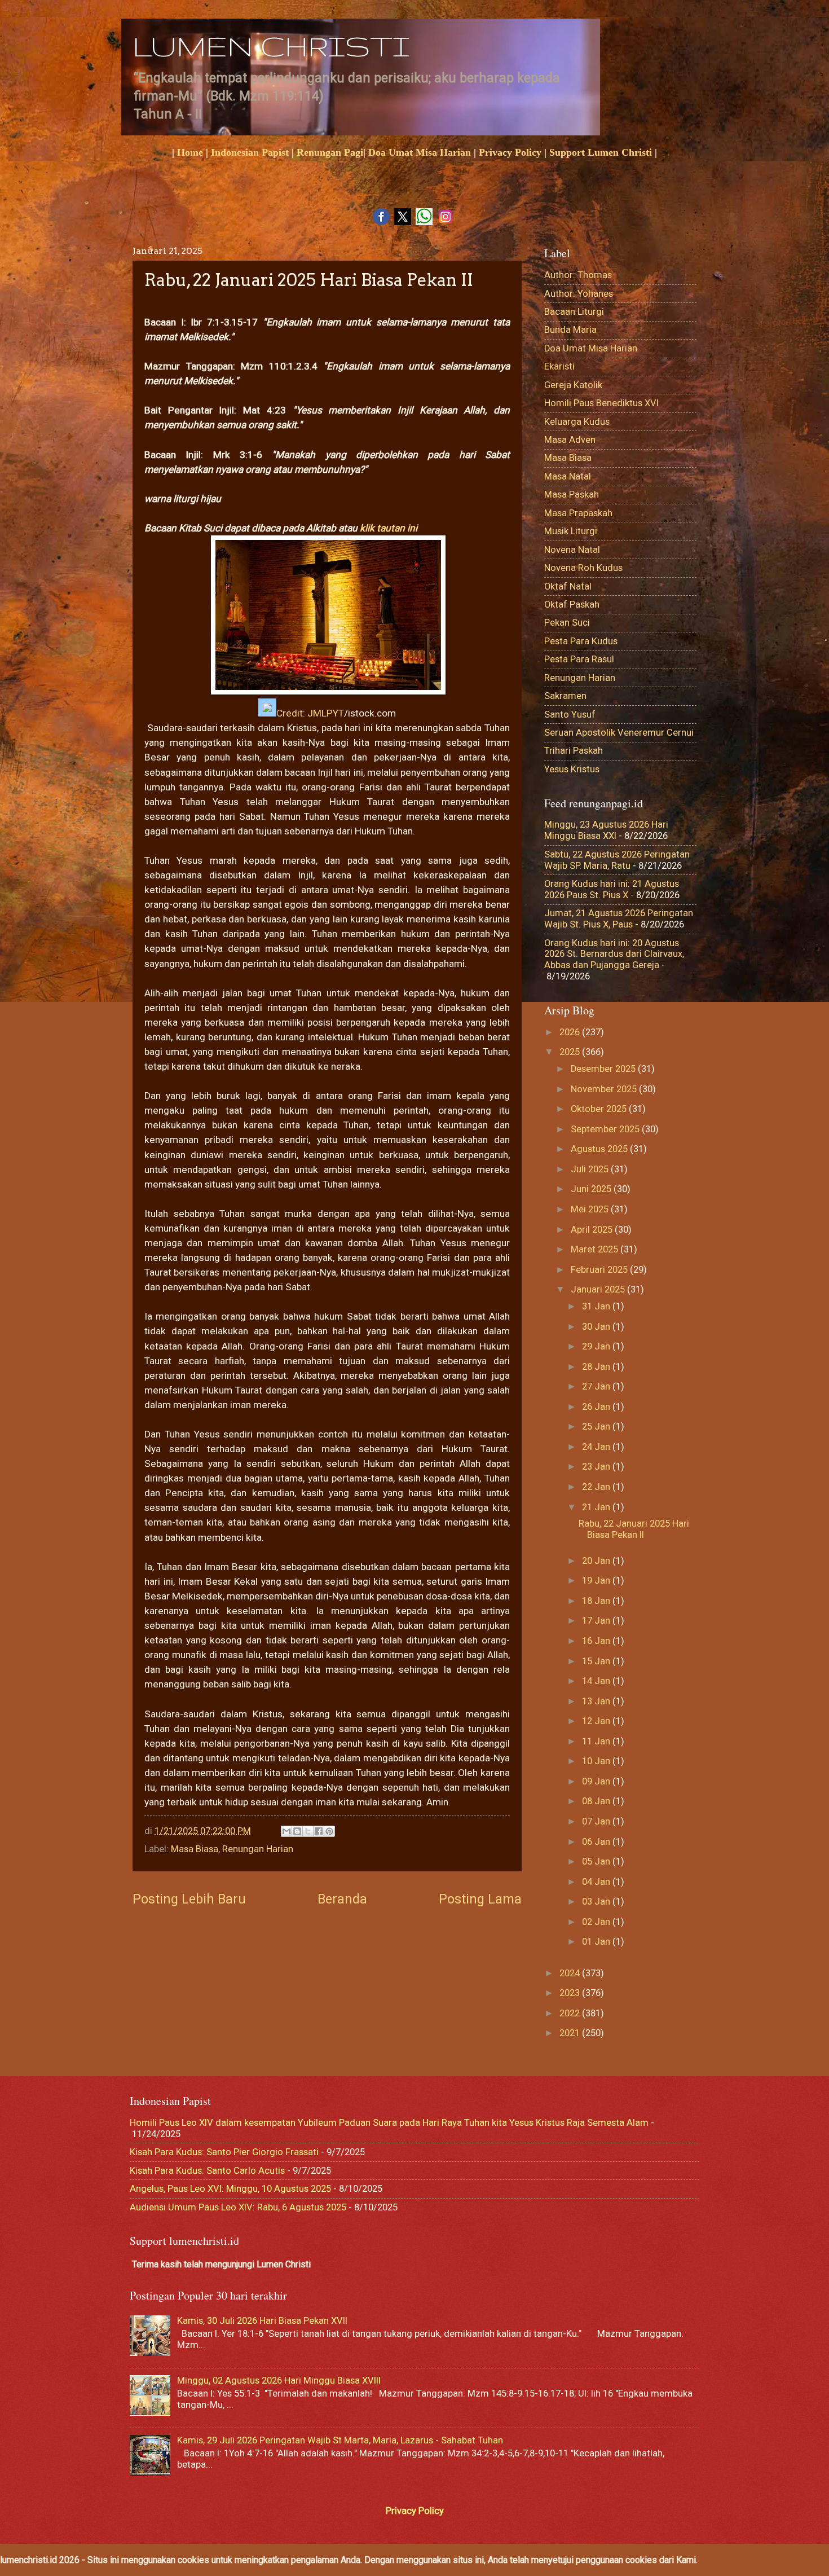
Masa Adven (570, 440)
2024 (571, 1973)
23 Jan (597, 1467)
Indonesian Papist (250, 152)
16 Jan (597, 1641)
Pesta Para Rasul (579, 659)
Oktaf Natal (568, 586)
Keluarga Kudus (577, 422)
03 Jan (597, 1902)
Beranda (342, 1899)
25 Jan (597, 1427)
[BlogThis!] (297, 1831)
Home (190, 152)
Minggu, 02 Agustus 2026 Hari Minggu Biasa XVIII (279, 2381)
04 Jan (597, 1882)
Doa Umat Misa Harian (420, 152)
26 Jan (597, 1407)
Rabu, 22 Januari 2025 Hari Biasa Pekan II (634, 1529)
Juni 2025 (592, 1189)
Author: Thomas (578, 275)
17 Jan (597, 1621)
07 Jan (597, 1821)
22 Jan (597, 1487)
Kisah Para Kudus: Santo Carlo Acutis (207, 2171)
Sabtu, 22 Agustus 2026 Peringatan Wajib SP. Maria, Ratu (617, 860)
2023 (571, 1993)
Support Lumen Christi (601, 152)
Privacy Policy (510, 152)
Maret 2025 (596, 1249)
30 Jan (597, 1327)
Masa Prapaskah (578, 513)
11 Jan (597, 1741)
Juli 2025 (591, 1169)
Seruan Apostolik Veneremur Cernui (619, 733)
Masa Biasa (195, 1849)
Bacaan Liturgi (574, 312)
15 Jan (597, 1661)
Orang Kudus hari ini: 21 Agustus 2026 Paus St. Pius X (612, 889)
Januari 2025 (599, 1289)
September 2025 (606, 1129)
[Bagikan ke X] (308, 1831)
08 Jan (597, 1801)
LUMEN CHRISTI (271, 46)
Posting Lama (480, 1899)
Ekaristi (559, 366)
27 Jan (597, 1386)
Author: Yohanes (579, 294)
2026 (571, 1032)
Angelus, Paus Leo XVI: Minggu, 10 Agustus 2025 (230, 2189)
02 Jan (597, 1922)
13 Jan (597, 1701)
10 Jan (597, 1761)
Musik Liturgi (571, 531)
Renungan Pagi (330, 152)
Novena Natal (572, 550)
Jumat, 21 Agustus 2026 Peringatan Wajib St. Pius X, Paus (619, 919)
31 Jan (597, 1306)
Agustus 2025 (600, 1149)
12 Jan (597, 1721)
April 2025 (593, 1230)
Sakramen (565, 696)
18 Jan (597, 1601)
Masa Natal (568, 476)
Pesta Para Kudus (581, 641)
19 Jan (597, 1581)
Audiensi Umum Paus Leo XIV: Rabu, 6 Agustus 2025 (238, 2207)
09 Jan (597, 1781)
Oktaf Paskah (572, 605)
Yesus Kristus (572, 769)
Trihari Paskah (574, 751)
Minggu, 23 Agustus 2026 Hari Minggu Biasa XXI (606, 830)
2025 (571, 1052)
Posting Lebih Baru (189, 1899)
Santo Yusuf (570, 715)
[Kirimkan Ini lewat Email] (286, 1831)
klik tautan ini (387, 528)
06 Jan (597, 1842)
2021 (571, 2033)
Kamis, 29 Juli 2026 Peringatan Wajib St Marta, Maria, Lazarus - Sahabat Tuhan (340, 2440)
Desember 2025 (604, 1069)
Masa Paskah (572, 494)
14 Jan (597, 1681)
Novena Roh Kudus (583, 568)
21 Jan (597, 1507)
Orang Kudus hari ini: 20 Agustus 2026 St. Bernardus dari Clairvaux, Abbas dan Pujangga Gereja (614, 954)
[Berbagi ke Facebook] (319, 1831)
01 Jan (597, 1942)
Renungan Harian (258, 1849)
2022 (571, 2013)
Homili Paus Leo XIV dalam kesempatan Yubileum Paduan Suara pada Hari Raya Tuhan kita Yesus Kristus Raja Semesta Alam (389, 2123)
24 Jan (597, 1447)
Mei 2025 (591, 1209)
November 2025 (605, 1089)
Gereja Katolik (573, 385)
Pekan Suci (567, 623)
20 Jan (597, 1561)
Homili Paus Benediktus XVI (601, 403)
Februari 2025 (600, 1270)
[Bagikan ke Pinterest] (329, 1831)
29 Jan (597, 1346)
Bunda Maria (570, 330)
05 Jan (597, 1861)
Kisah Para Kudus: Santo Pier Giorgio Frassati (224, 2152)
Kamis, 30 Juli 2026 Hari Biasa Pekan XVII (262, 2321)
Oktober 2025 (600, 1109)
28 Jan (597, 1367)
